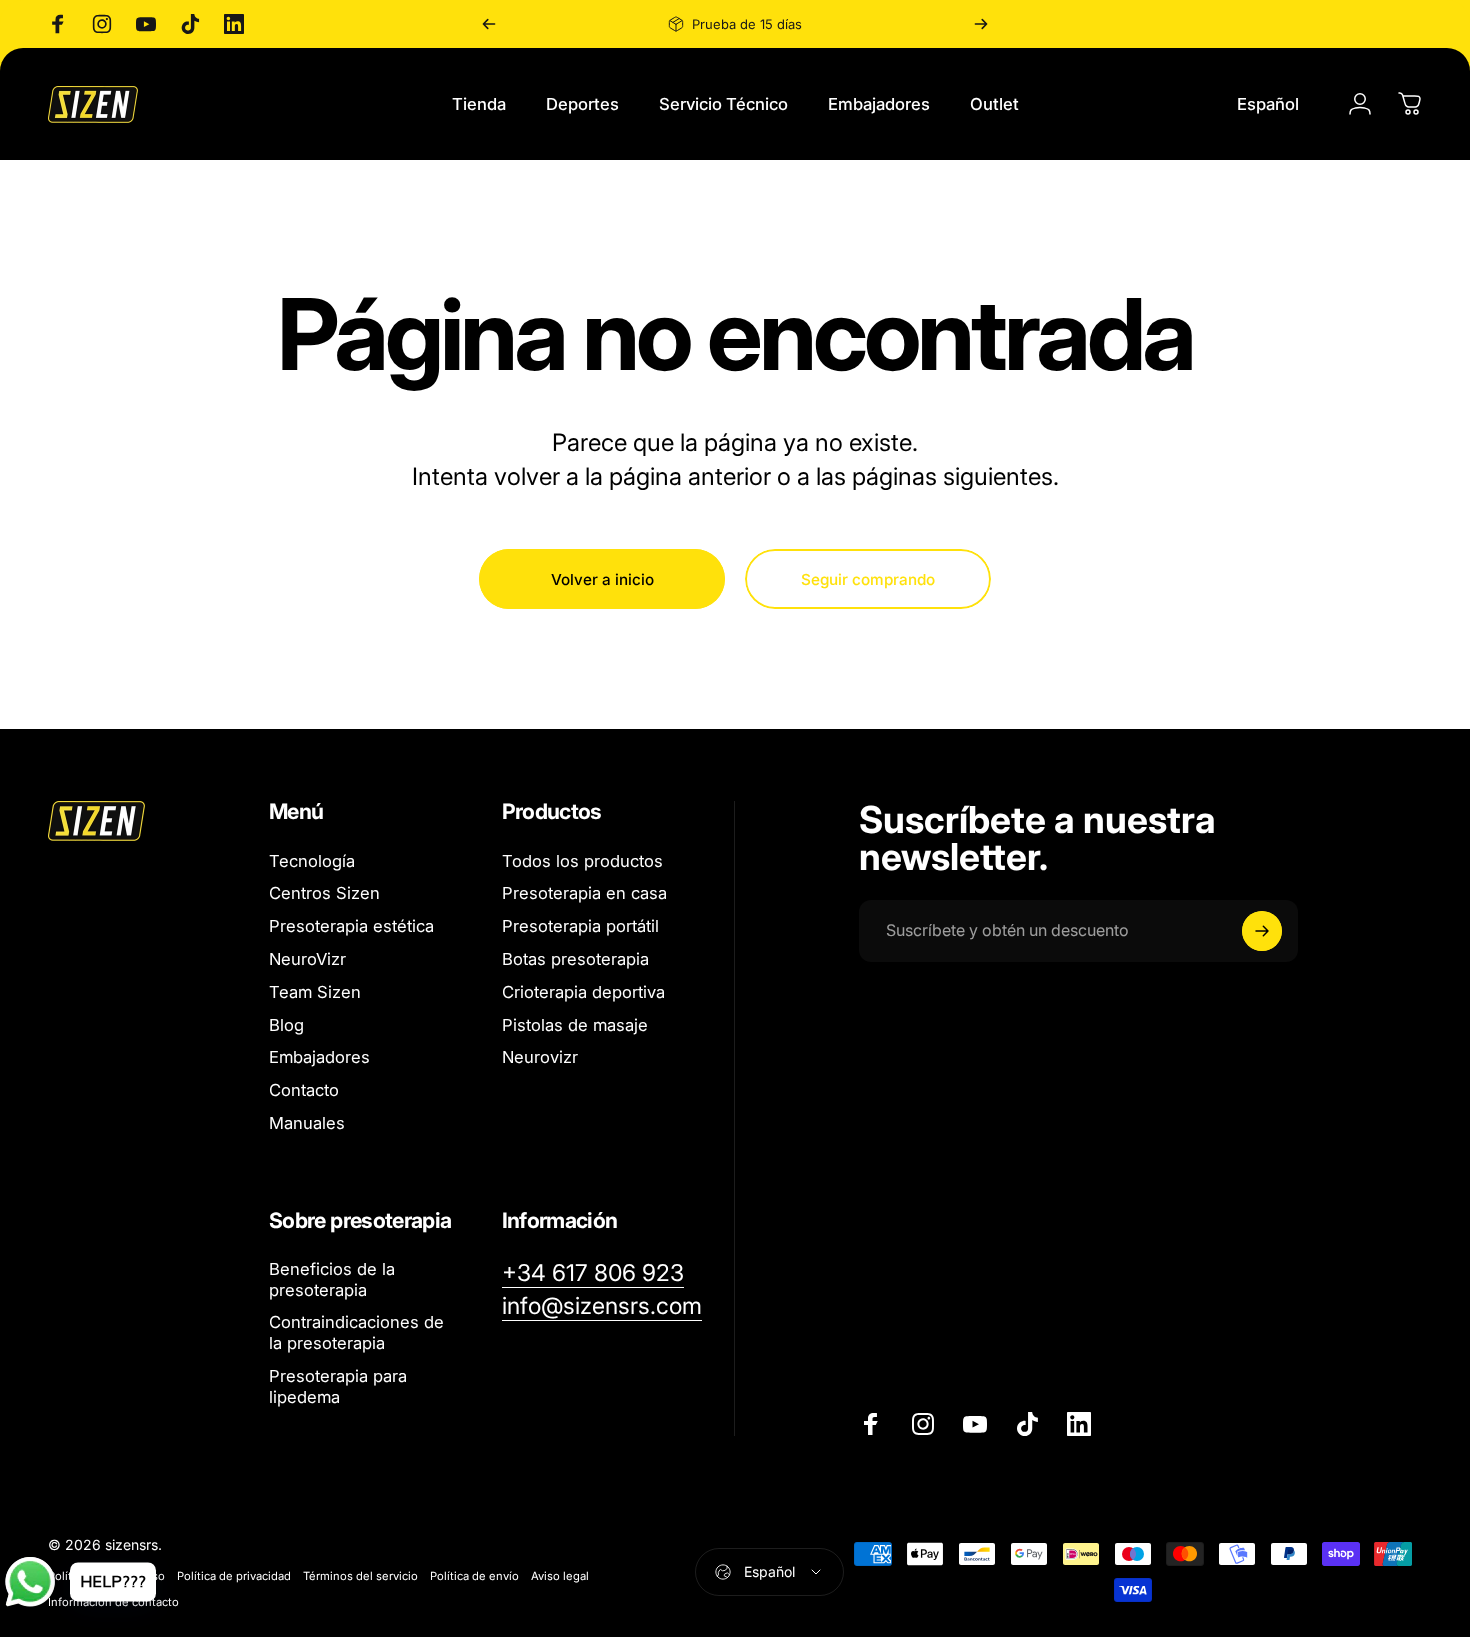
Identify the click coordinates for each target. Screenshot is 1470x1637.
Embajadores (319, 1057)
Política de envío (474, 1576)
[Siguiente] (981, 24)
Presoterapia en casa (584, 893)
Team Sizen (315, 992)
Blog (286, 1025)
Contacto (304, 1090)
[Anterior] (489, 24)
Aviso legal (560, 1576)
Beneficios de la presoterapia (332, 1279)
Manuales (307, 1123)
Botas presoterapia (575, 959)
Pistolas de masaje (575, 1025)
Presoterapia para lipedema (338, 1386)
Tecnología (312, 861)
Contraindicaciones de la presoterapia (356, 1333)
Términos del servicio (360, 1576)
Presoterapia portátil (580, 926)
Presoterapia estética (351, 926)
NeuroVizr (307, 959)
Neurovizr (540, 1057)
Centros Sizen (324, 893)
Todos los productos (582, 861)
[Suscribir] (1262, 931)
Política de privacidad (234, 1576)
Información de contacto (113, 1602)
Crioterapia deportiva (583, 992)
